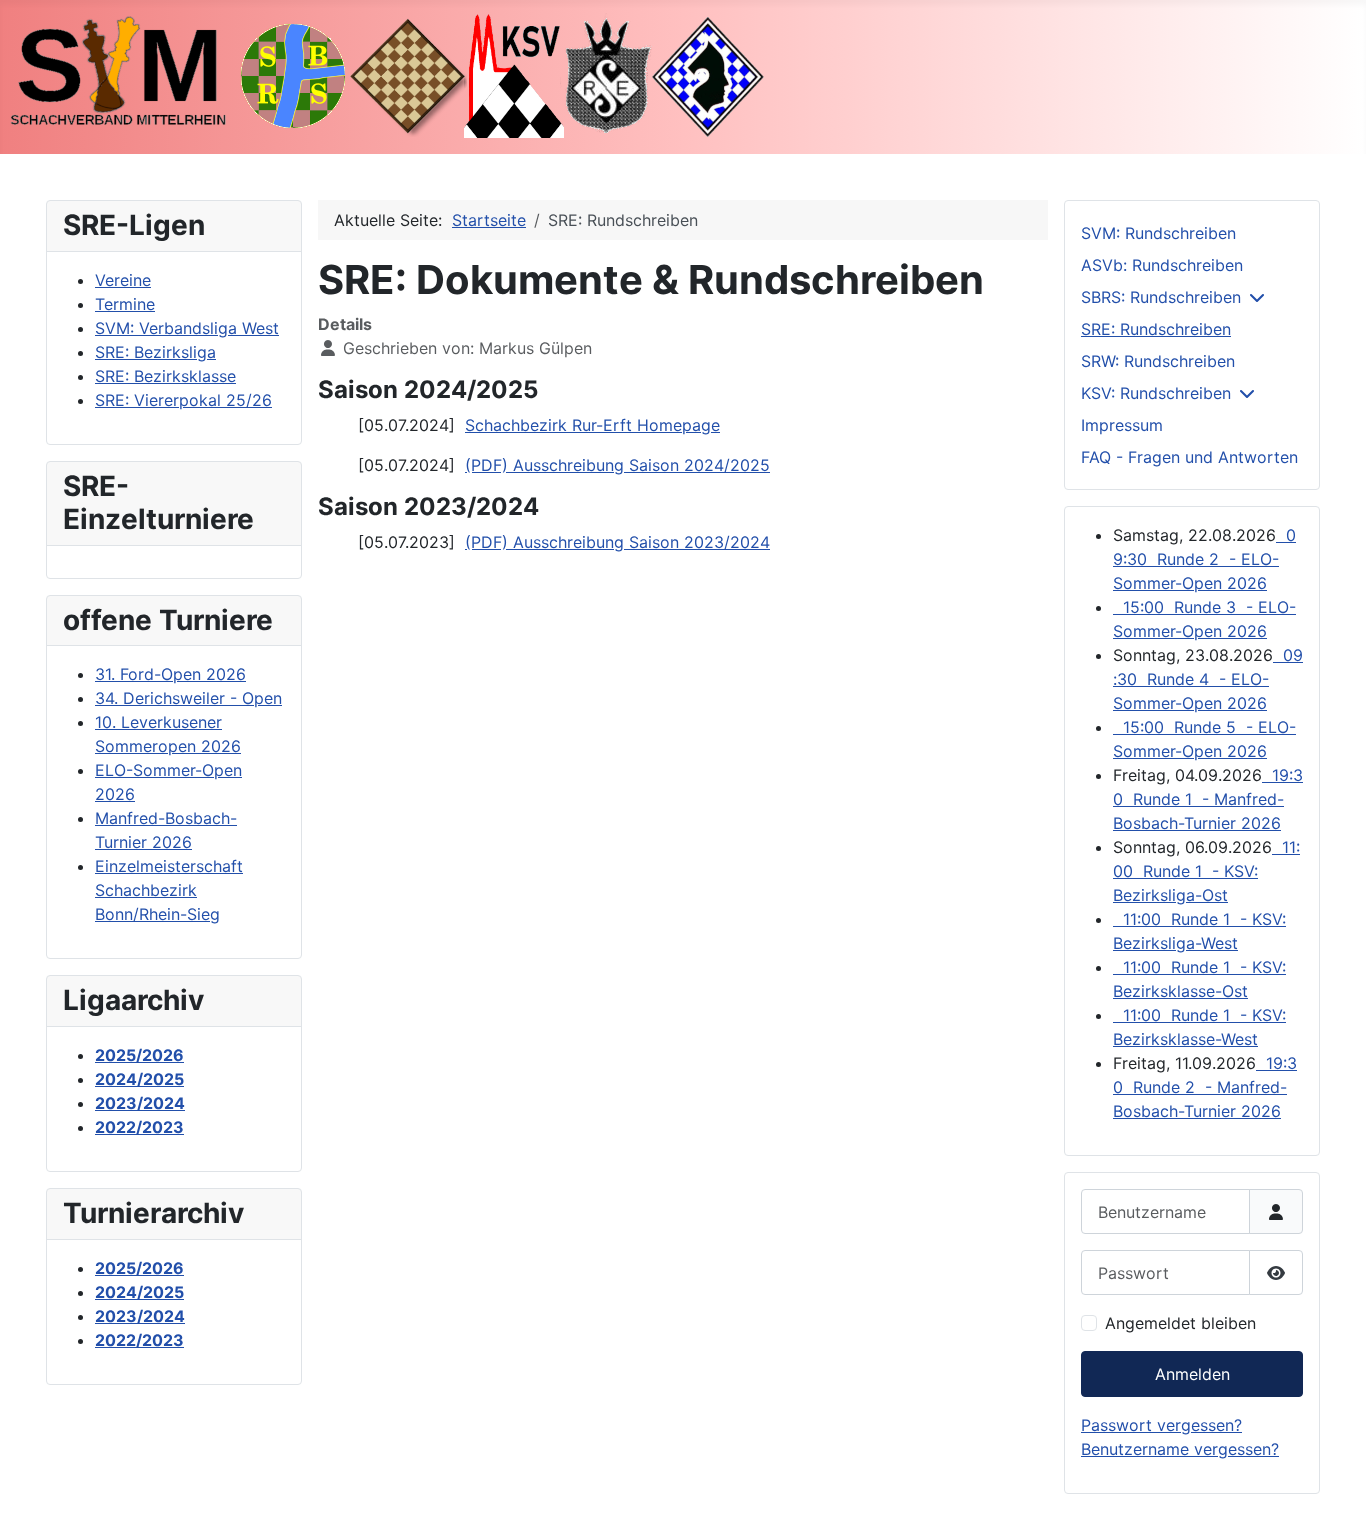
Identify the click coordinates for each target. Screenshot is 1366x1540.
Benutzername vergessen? (1180, 1449)
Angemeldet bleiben (1180, 1323)
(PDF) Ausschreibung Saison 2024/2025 (617, 465)
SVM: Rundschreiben (1158, 233)
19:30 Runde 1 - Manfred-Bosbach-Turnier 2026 (1208, 799)
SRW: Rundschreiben (1158, 361)
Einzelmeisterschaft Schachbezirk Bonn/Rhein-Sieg (169, 890)
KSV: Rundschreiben (1156, 393)
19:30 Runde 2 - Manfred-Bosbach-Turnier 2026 (1205, 1087)
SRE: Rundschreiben (1156, 329)
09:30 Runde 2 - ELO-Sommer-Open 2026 (1204, 559)
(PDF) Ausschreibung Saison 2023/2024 (617, 542)
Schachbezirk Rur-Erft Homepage (592, 425)
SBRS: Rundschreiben (1161, 297)
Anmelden (1192, 1374)
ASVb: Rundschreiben (1162, 265)
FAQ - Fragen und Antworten (1189, 457)
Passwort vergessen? (1161, 1425)
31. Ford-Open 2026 (170, 674)
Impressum (1122, 425)
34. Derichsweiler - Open (188, 698)
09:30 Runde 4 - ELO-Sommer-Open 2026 (1208, 679)
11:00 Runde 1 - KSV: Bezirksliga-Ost (1206, 871)
